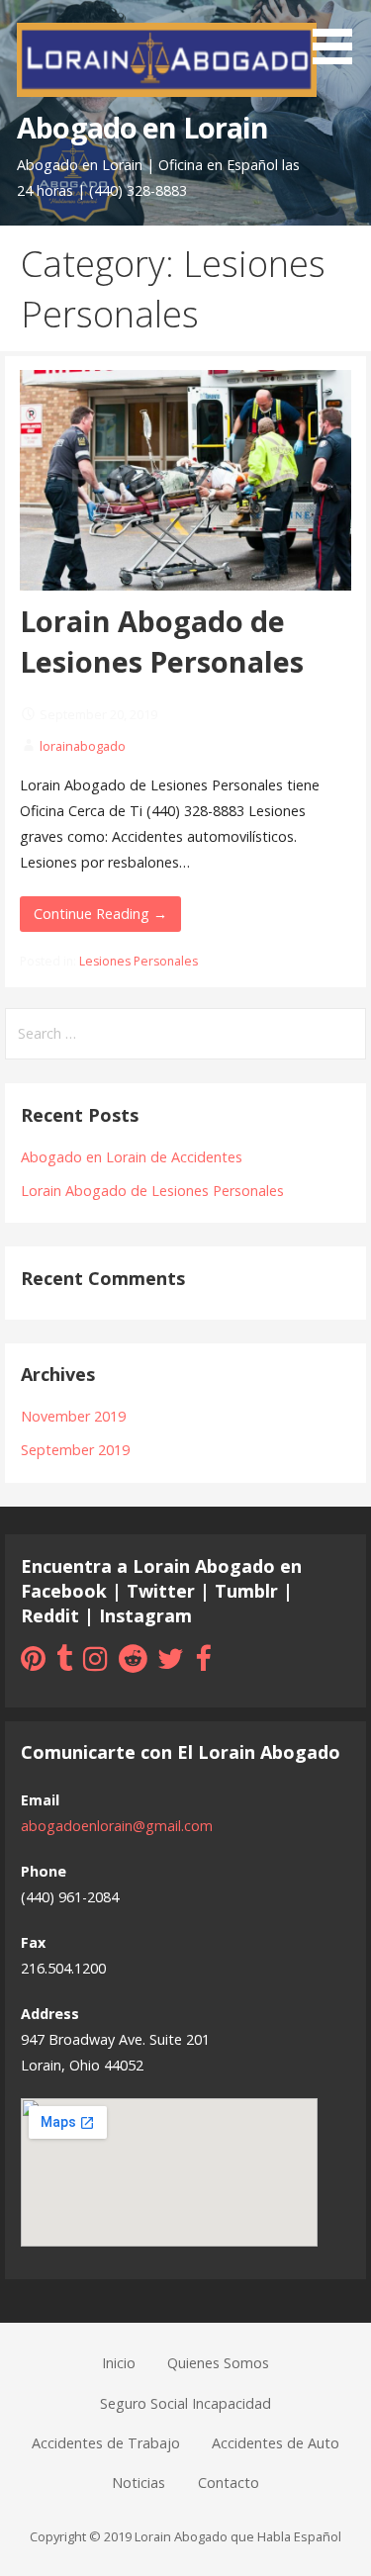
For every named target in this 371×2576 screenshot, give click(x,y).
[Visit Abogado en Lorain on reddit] (133, 1663)
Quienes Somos (218, 2363)
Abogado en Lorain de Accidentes (132, 1157)
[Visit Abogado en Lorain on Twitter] (171, 1663)
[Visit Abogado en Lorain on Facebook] (203, 1663)
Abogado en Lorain (142, 127)
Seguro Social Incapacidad (185, 2403)
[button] (339, 36)
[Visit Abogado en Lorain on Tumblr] (64, 1663)
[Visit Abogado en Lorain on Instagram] (95, 1663)
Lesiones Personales (139, 961)
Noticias (139, 2483)
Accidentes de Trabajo (106, 2443)
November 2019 (73, 1416)
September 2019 (75, 1450)
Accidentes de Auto (276, 2443)
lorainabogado (83, 746)
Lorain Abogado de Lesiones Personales (162, 641)
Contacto (229, 2483)
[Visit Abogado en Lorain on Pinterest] (33, 1663)
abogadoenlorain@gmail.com (117, 1826)
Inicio (119, 2363)
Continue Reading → (100, 914)
